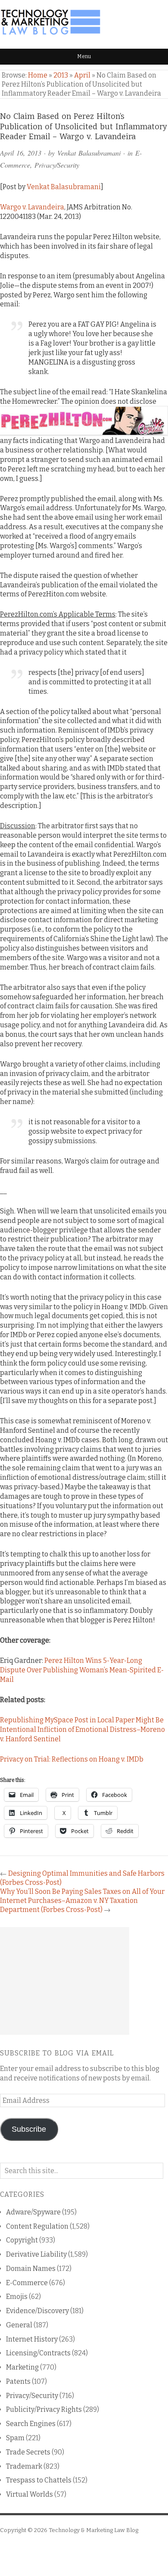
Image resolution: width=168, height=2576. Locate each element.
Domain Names (31, 2269)
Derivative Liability (36, 2254)
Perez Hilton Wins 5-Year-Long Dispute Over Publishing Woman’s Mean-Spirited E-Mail (82, 1670)
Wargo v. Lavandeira (32, 207)
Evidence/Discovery (37, 2311)
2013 (61, 75)
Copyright (22, 2240)
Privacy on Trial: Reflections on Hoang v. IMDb (72, 1759)
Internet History (32, 2339)
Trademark (24, 2466)
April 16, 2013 (21, 153)
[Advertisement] (65, 1981)
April (82, 75)
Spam (15, 2438)
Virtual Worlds (30, 2494)
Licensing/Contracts (38, 2353)
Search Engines (31, 2424)
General (19, 2325)
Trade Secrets (28, 2452)
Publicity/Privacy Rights (44, 2409)
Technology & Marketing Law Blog (93, 2530)
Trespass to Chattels (39, 2480)
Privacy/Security (57, 165)
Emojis (17, 2297)
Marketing (22, 2367)
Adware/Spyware (33, 2212)
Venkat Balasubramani (89, 153)
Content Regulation (37, 2226)
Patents (18, 2381)
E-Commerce (27, 2283)
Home (38, 75)
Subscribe (29, 2129)
